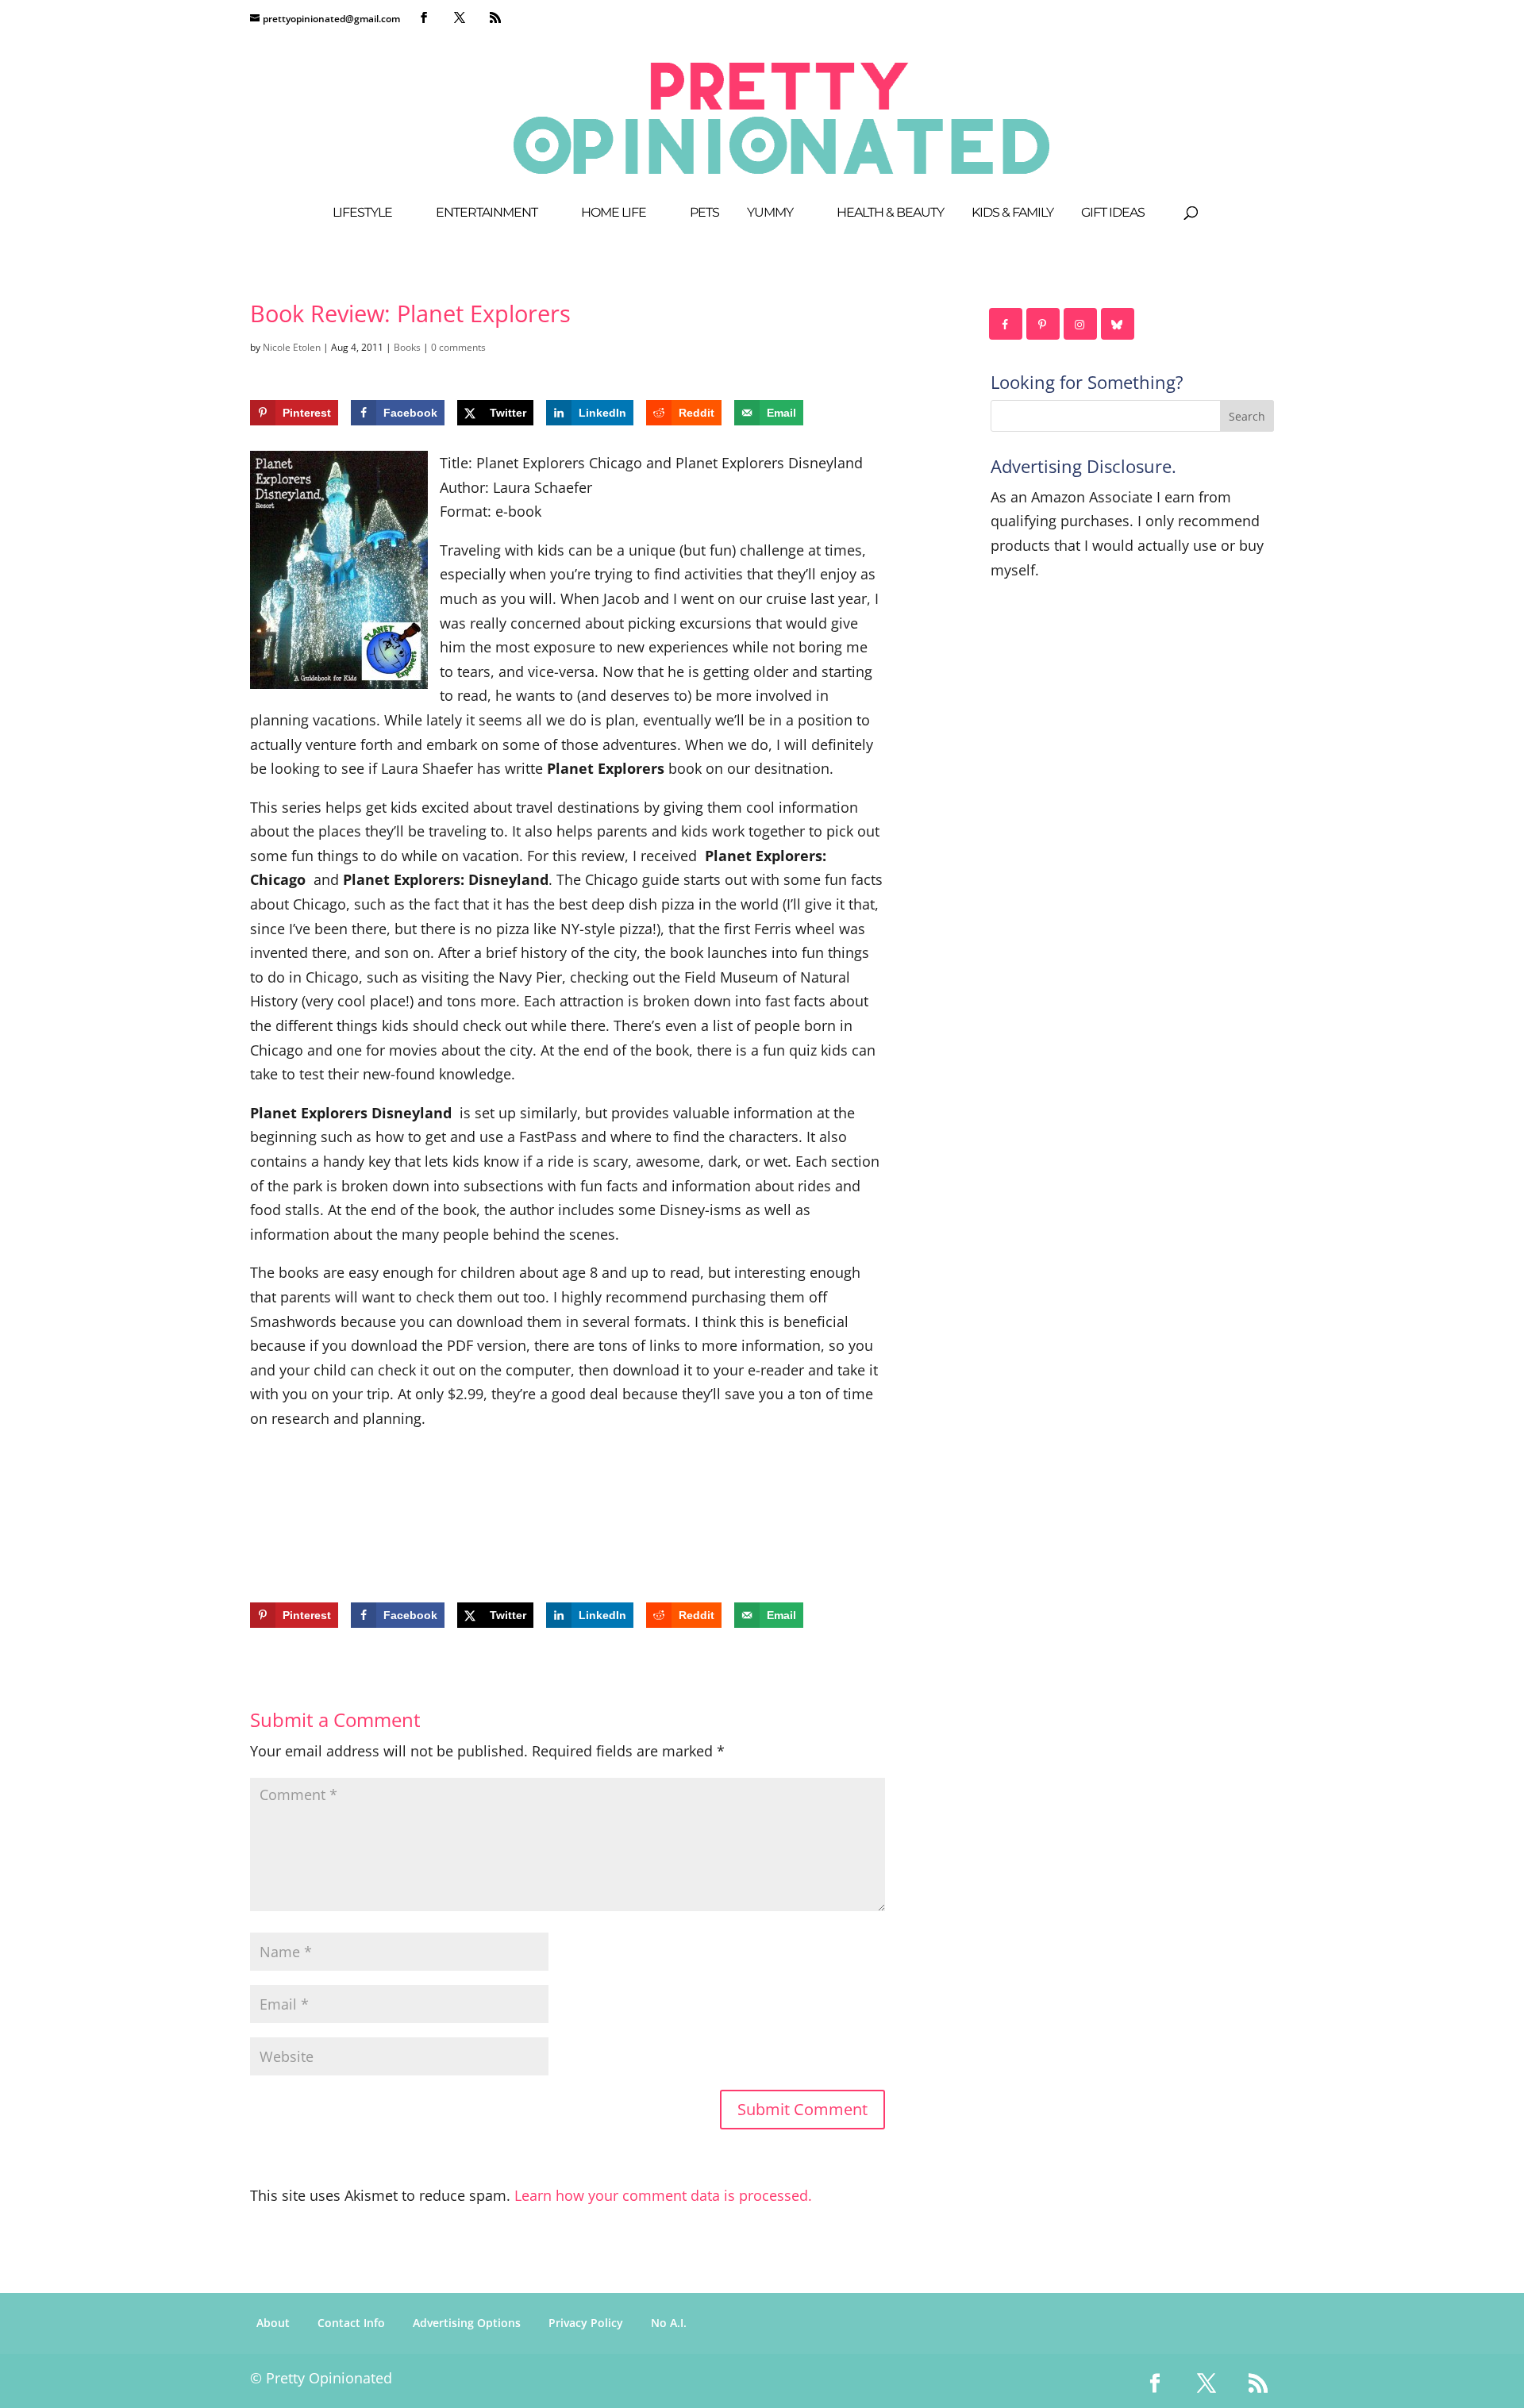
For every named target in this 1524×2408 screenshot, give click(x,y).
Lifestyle (362, 213)
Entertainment (487, 213)
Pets (704, 213)
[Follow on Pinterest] (1044, 324)
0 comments (458, 347)
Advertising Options (467, 2323)
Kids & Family (1012, 213)
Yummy (770, 213)
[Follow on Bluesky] (1118, 324)
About (273, 2323)
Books (407, 347)
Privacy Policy (586, 2323)
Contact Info (351, 2323)
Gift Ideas (1113, 213)
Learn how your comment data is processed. (663, 2195)
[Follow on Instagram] (1081, 324)
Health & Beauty (890, 213)
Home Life (614, 213)
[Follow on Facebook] (1006, 324)
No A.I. (669, 2323)
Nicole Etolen (292, 347)
